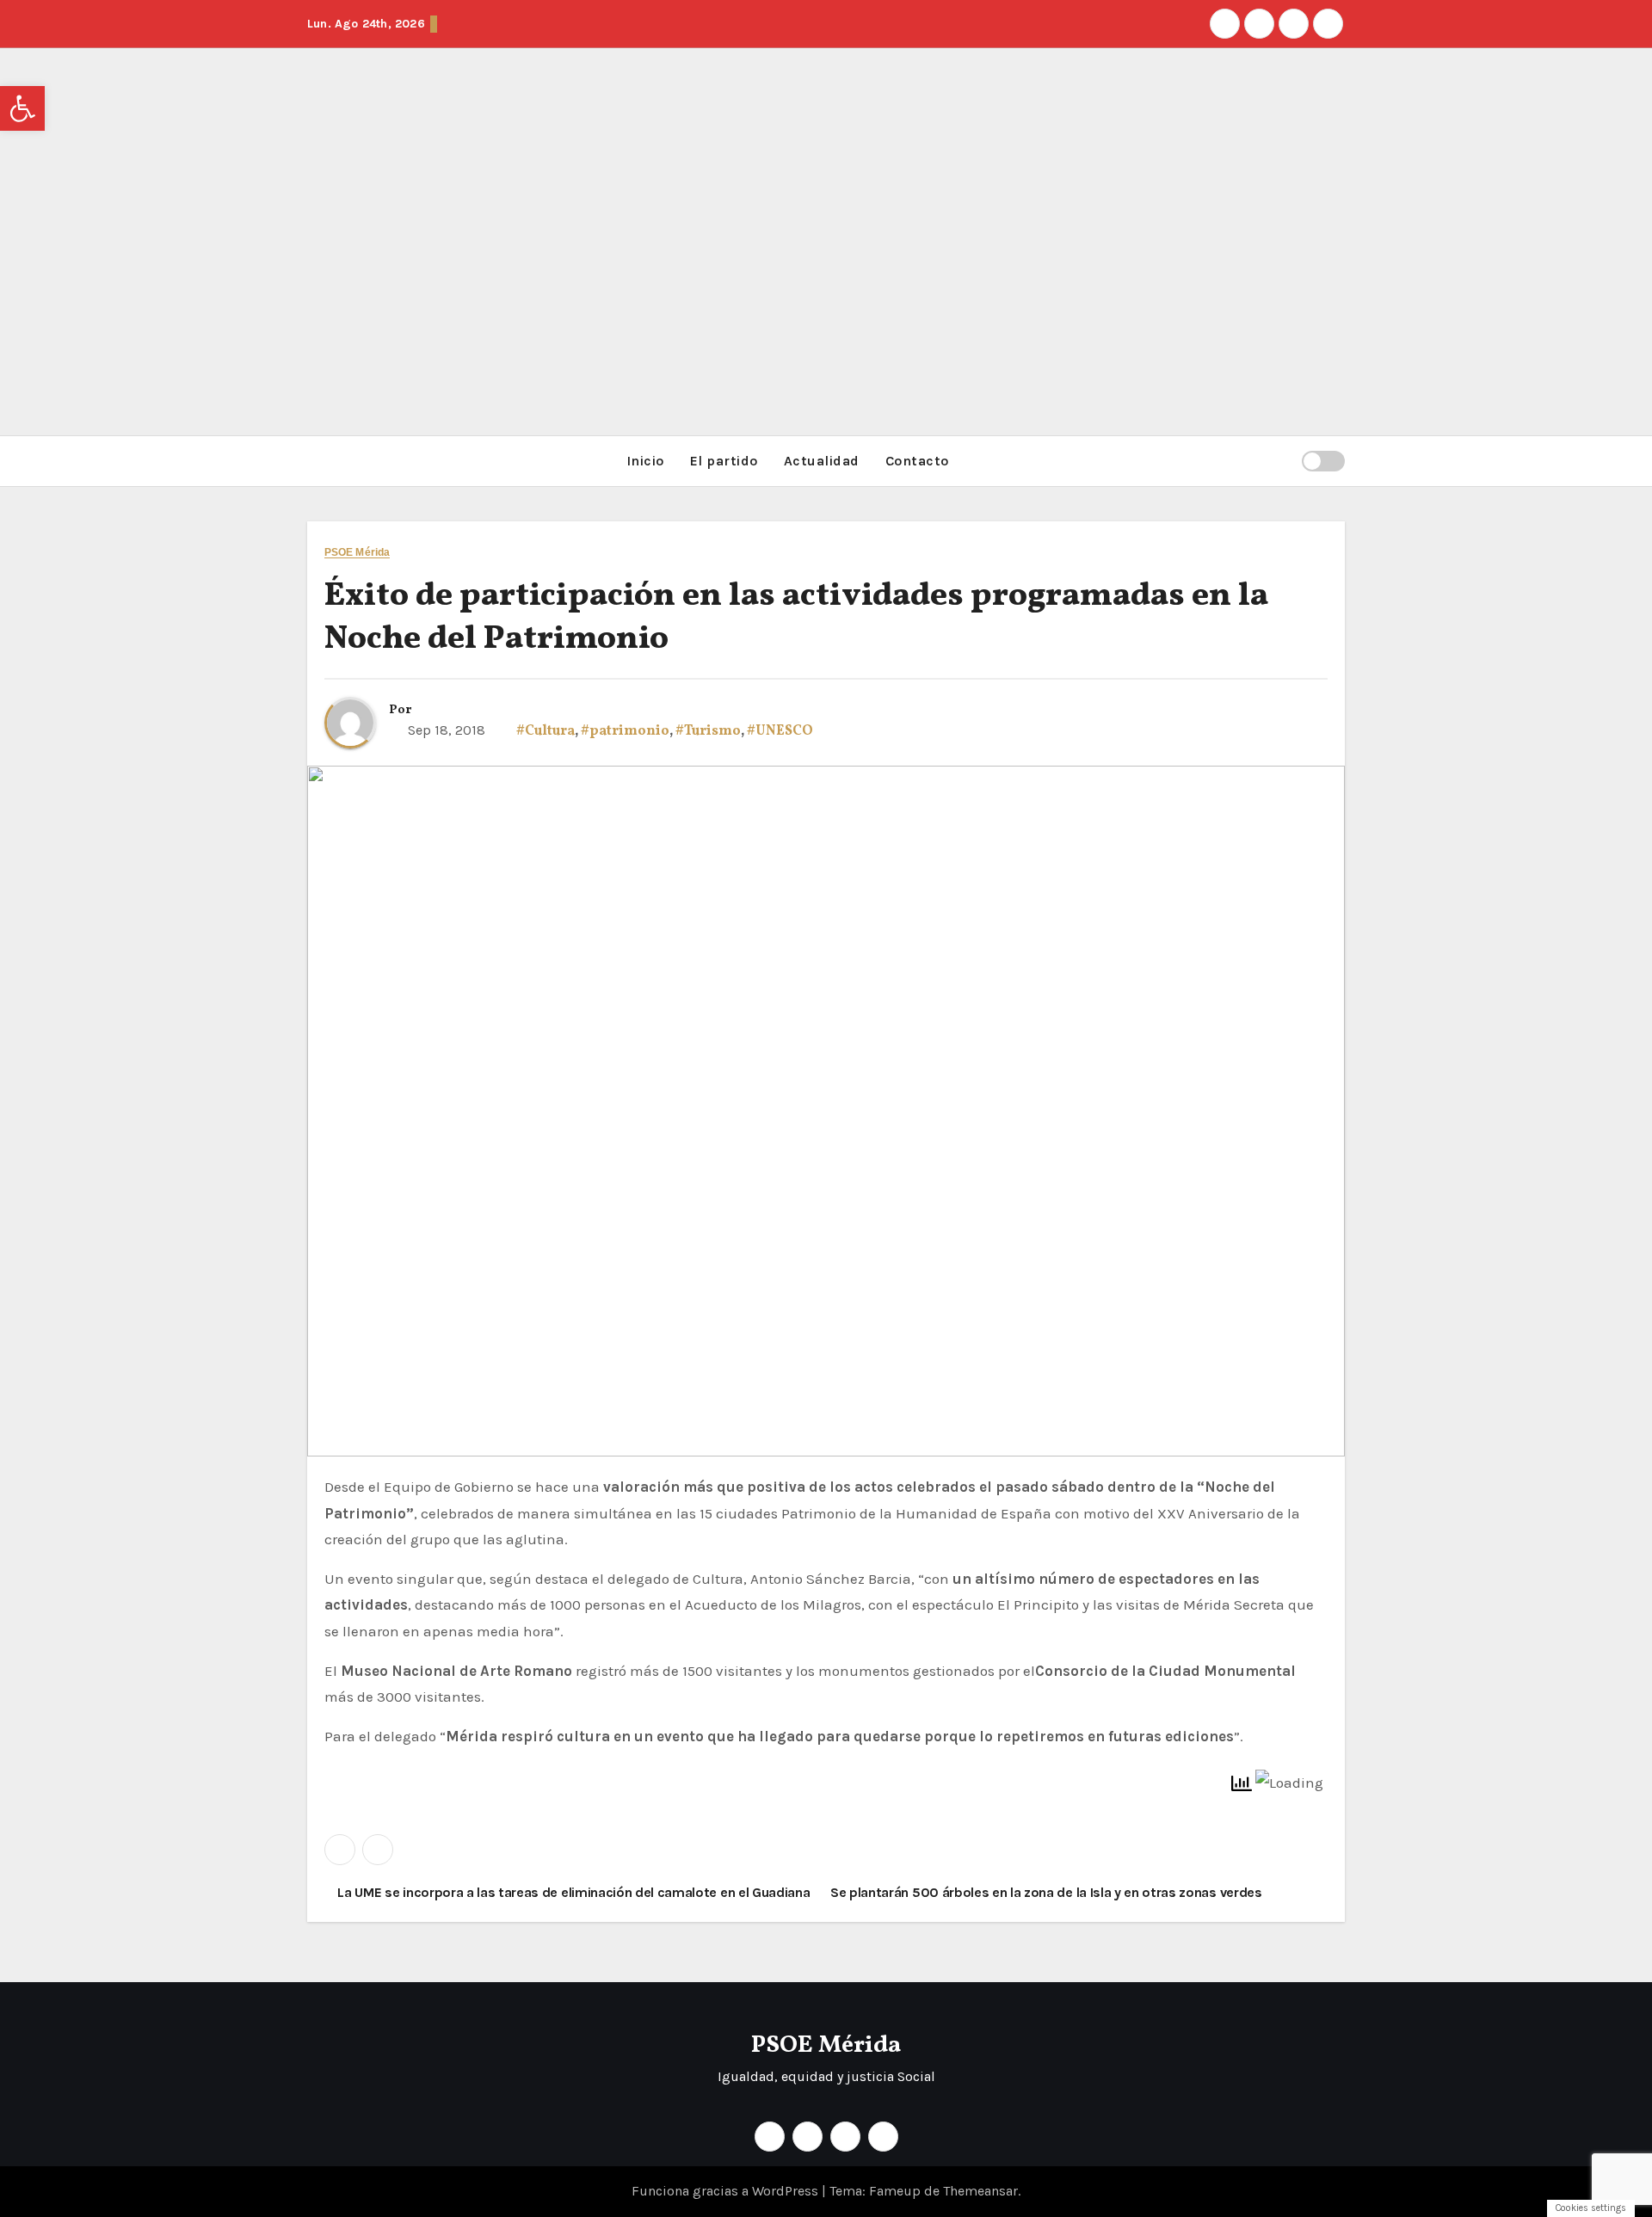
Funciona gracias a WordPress (727, 2191)
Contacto (917, 461)
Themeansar (980, 2191)
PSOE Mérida (357, 553)
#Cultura (546, 731)
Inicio (645, 461)
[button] (1281, 461)
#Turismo (708, 731)
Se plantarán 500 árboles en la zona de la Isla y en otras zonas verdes (1048, 1892)
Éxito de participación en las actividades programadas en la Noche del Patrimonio (796, 618)
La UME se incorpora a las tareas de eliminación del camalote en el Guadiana (572, 1892)
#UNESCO (780, 731)
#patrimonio (625, 731)
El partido (724, 461)
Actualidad (822, 461)
